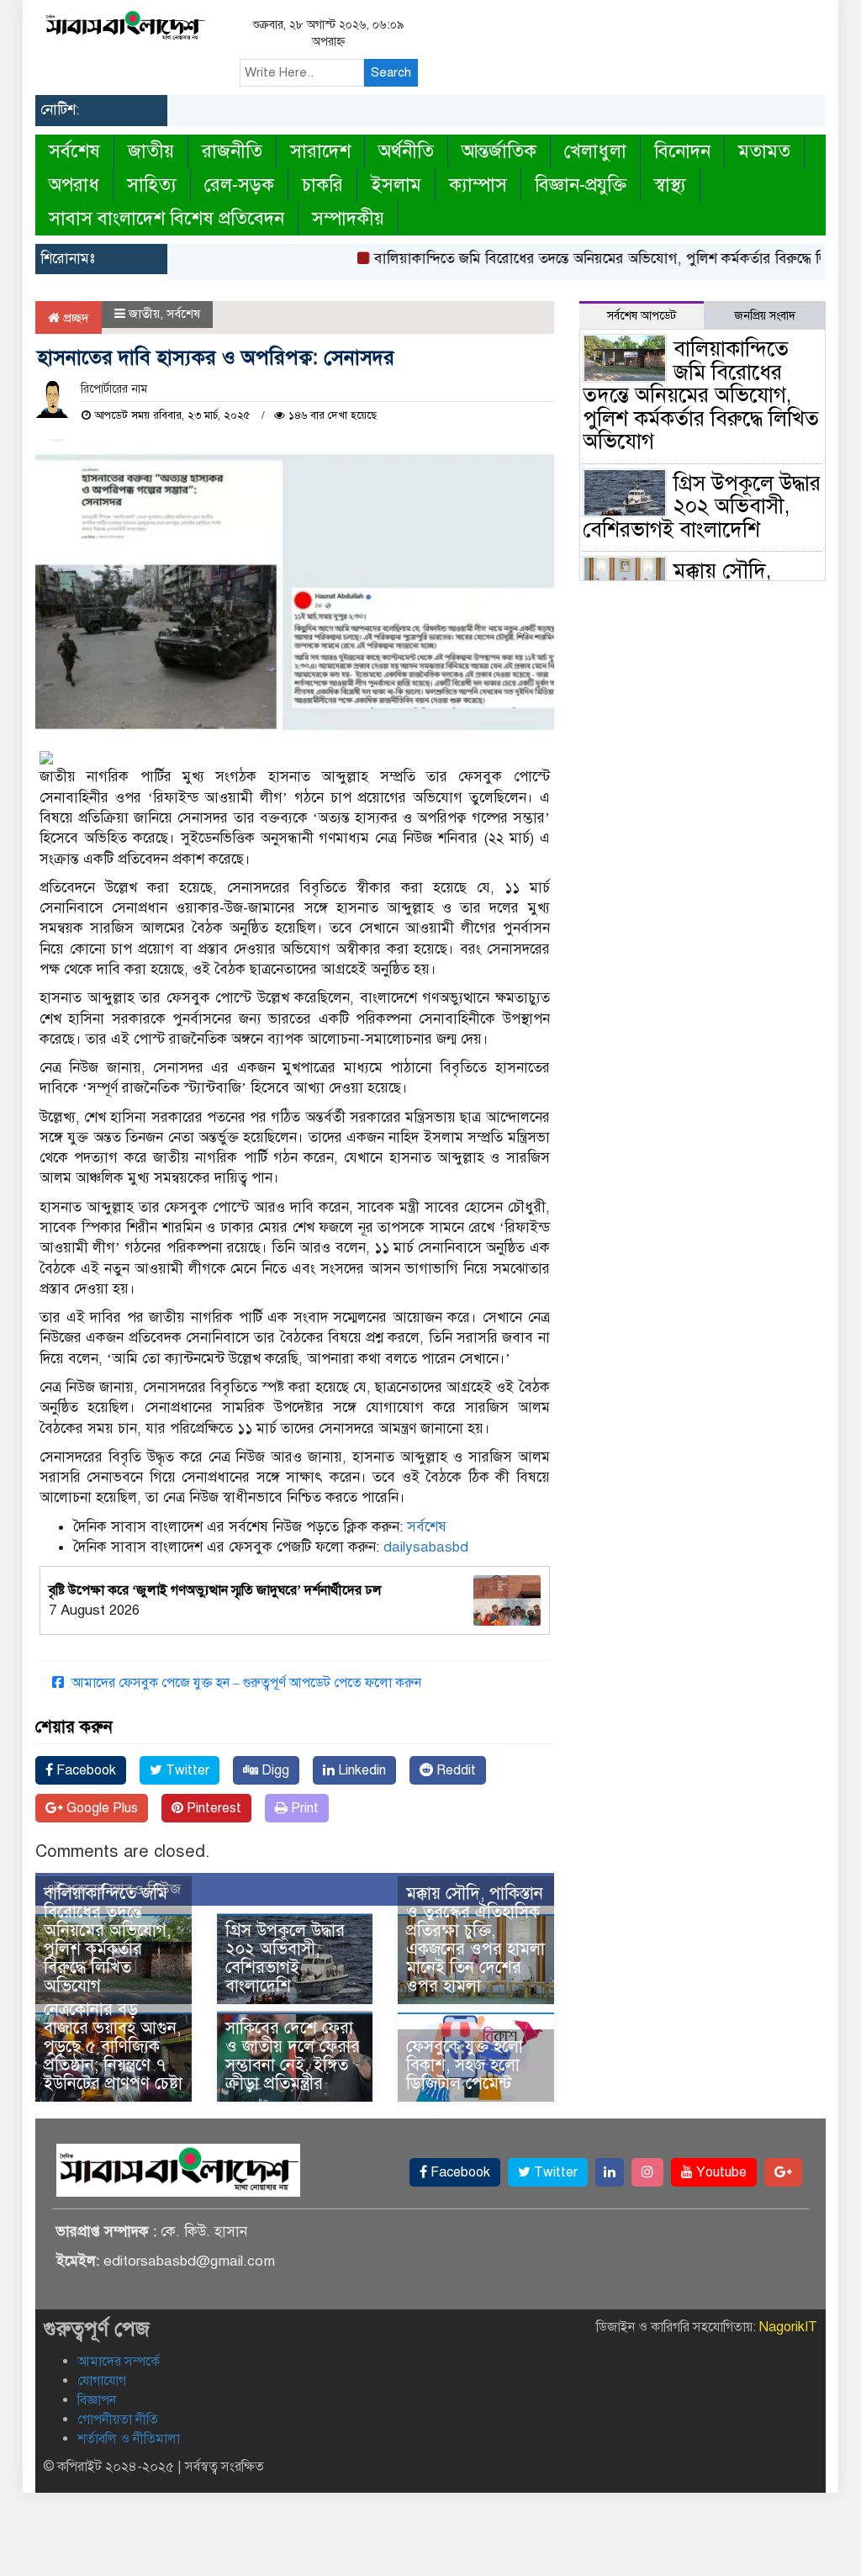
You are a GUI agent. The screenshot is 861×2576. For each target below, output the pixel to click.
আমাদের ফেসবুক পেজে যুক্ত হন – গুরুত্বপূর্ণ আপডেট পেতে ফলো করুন (245, 1683)
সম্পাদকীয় (348, 218)
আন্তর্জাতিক (499, 151)
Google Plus (100, 1808)
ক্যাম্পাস (478, 185)
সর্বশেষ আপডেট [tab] (642, 316)
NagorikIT (788, 2327)
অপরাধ (74, 185)
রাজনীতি (232, 151)
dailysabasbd (426, 1547)
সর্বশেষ (74, 151)
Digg (274, 1770)
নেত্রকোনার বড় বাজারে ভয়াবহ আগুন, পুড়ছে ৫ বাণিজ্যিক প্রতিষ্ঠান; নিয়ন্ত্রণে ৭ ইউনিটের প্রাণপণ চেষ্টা (113, 2047)
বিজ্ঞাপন (97, 2400)
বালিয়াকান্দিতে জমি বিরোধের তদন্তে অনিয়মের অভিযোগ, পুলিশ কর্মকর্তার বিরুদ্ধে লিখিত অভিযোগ (107, 1940)
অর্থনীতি (406, 151)
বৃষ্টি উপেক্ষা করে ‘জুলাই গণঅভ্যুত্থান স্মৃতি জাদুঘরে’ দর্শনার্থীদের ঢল (215, 1590)
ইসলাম (396, 185)
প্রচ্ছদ (74, 318)
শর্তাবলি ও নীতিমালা (129, 2439)
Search (391, 72)
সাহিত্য (152, 185)
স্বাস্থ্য (670, 185)
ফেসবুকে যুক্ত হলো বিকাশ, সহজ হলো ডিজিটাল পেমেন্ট (465, 2065)
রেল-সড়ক (239, 185)
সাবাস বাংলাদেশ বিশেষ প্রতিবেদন (166, 218)
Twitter (186, 1770)
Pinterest (212, 1808)
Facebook (85, 1770)
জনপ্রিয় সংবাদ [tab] (765, 316)
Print (303, 1808)
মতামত (764, 151)
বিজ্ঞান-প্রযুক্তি (581, 185)
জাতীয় (151, 151)
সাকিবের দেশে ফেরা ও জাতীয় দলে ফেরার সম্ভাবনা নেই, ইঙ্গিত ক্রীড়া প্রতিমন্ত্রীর (293, 2056)
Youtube (720, 2172)
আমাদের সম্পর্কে (119, 2362)
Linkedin (360, 1770)
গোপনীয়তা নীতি (118, 2420)
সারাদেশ (320, 151)
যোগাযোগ (102, 2381)
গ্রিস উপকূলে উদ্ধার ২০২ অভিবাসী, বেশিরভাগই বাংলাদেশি (285, 1958)
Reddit (454, 1770)
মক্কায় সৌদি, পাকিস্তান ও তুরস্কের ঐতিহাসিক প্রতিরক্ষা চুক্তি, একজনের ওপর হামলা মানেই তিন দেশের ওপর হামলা (475, 1940)
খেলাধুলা (595, 151)
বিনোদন (682, 151)
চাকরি (322, 185)
